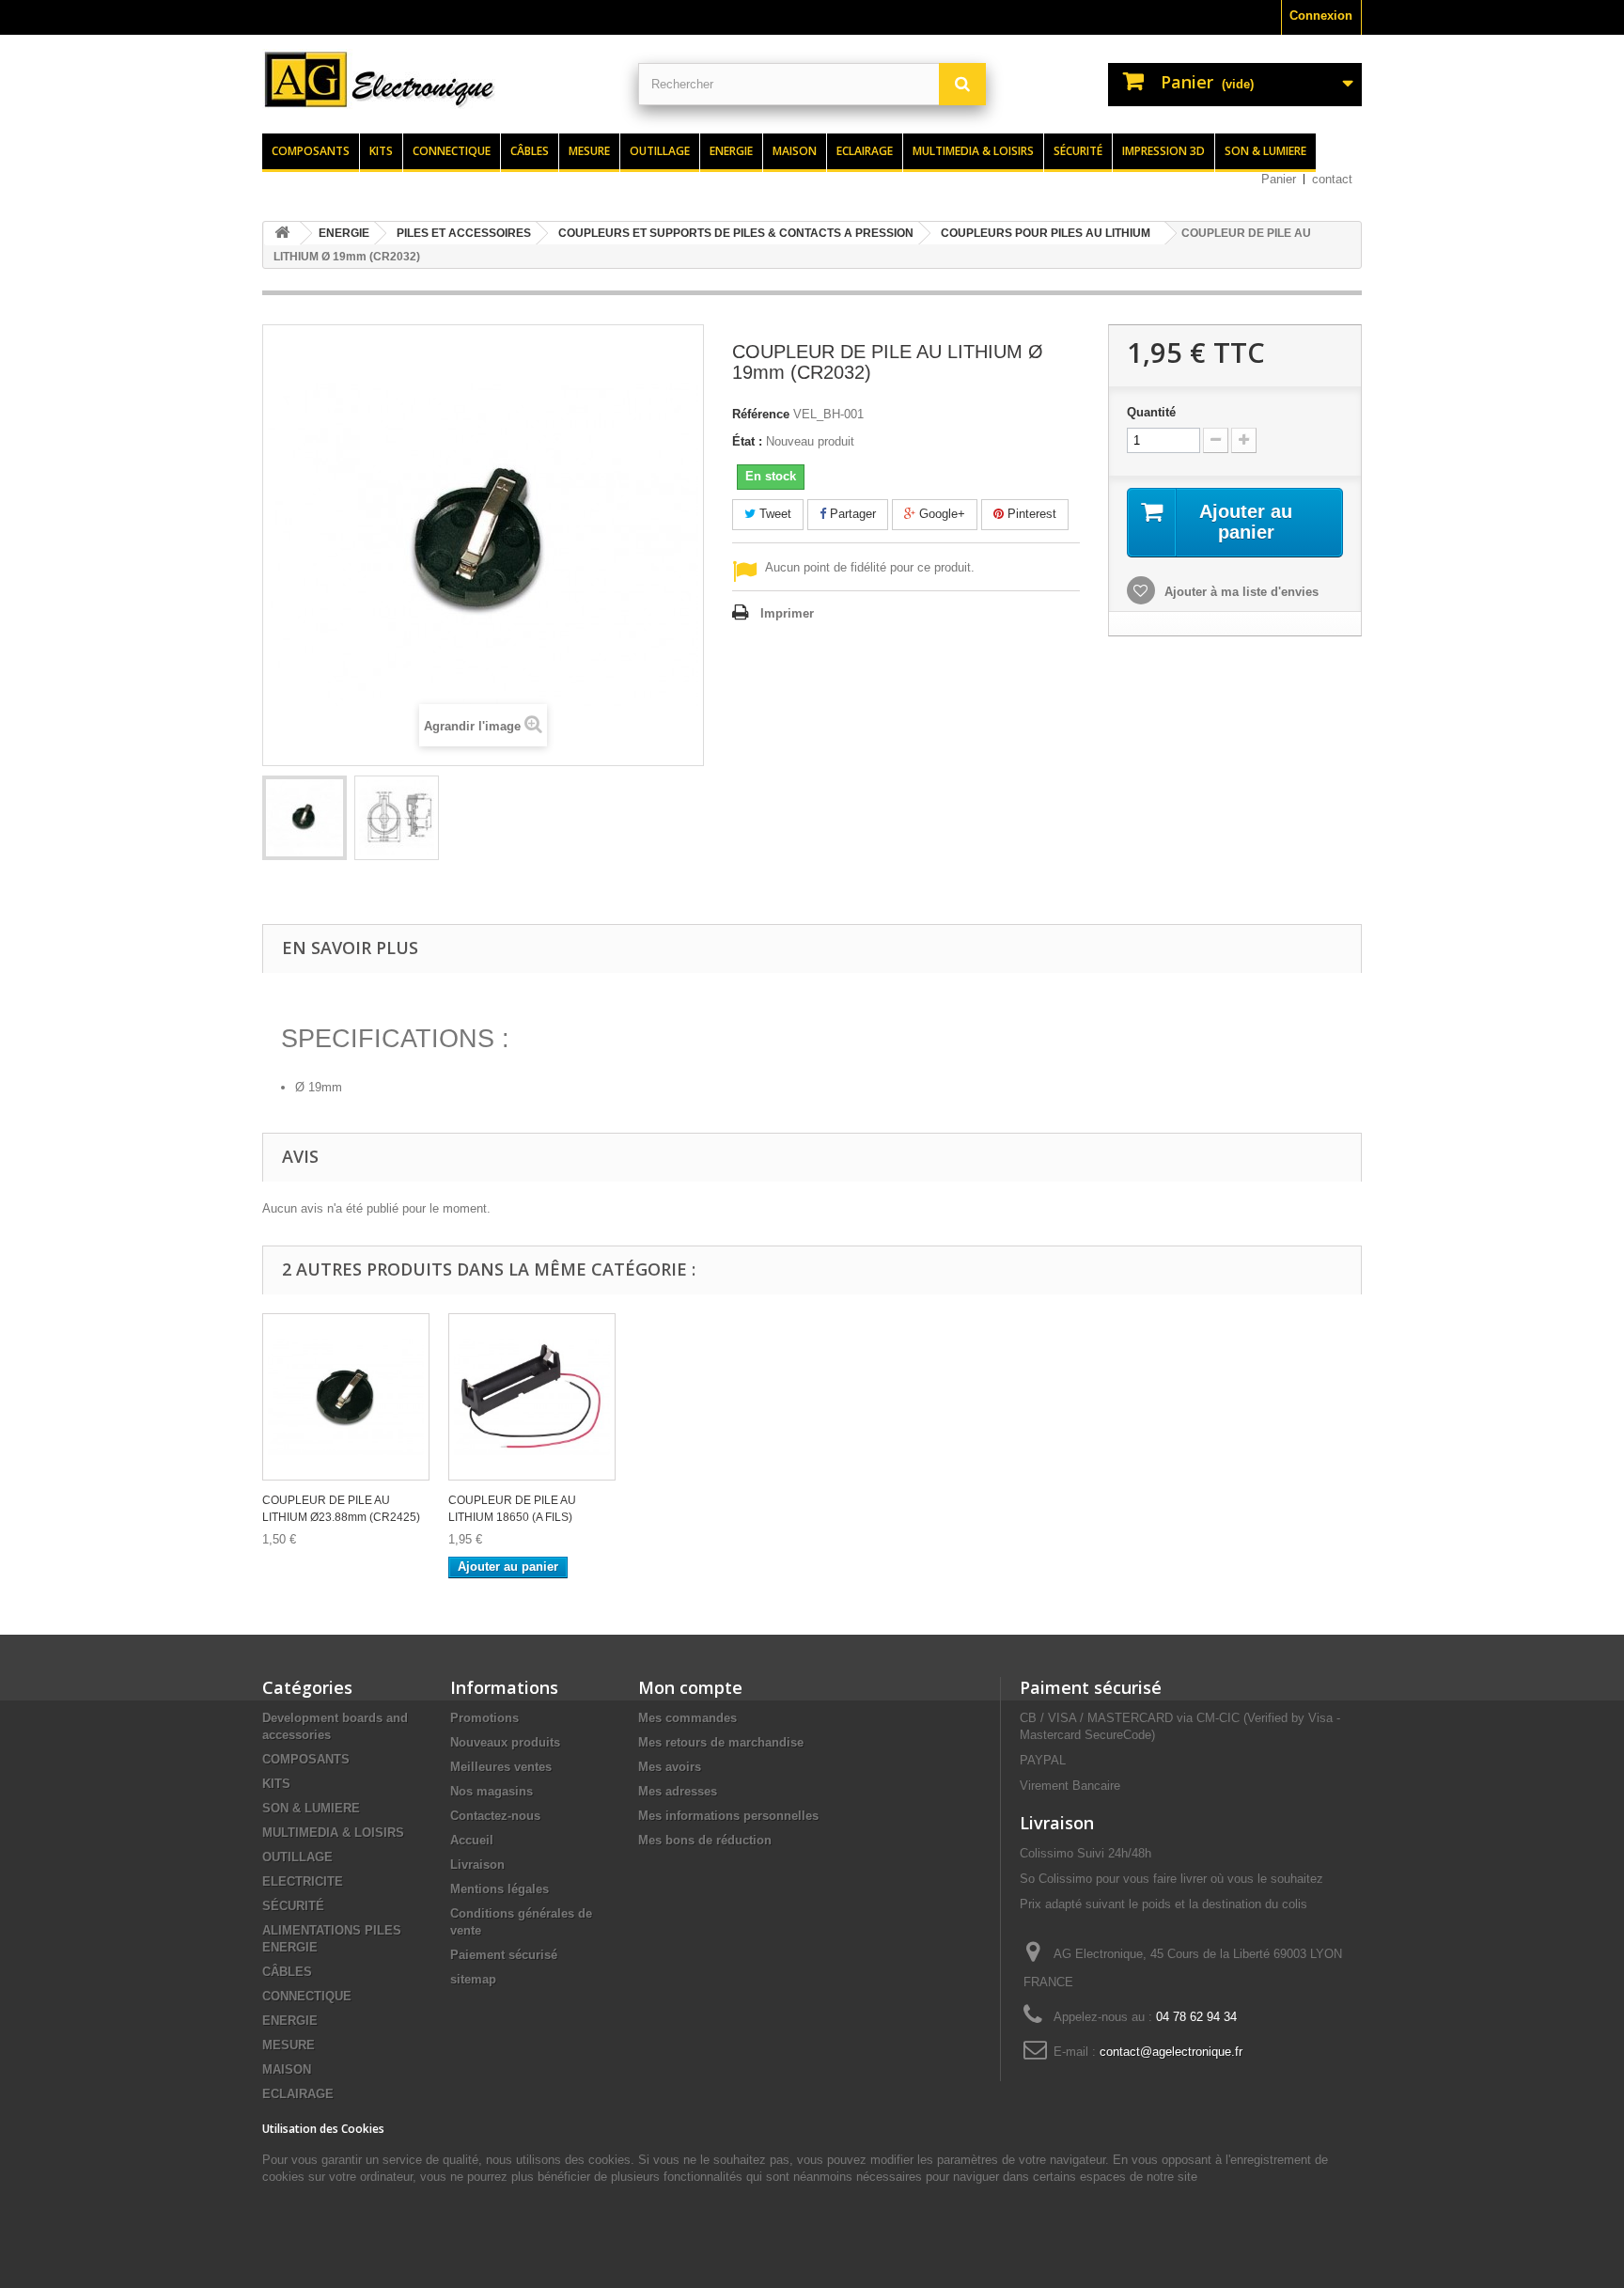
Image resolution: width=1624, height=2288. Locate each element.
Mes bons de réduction (705, 1840)
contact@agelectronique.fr (1171, 2052)
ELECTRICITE (303, 1881)
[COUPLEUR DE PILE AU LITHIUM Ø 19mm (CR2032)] (304, 818)
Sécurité (1078, 151)
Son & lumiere (1265, 151)
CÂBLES (287, 1972)
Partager (851, 514)
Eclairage (865, 151)
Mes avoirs (670, 1767)
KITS (276, 1784)
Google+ (940, 514)
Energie (731, 151)
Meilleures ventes (501, 1767)
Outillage (660, 151)
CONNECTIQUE (307, 1996)
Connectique (452, 151)
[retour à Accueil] (282, 234)
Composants (311, 151)
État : (747, 441)
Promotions (484, 1718)
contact (1332, 179)
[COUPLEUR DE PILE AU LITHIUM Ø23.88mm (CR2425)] (346, 1397)
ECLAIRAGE (298, 2094)
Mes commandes (687, 1718)
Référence (761, 414)
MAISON (287, 2069)
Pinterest (1030, 514)
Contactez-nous (495, 1816)
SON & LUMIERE (311, 1808)
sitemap (473, 1979)
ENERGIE (290, 2021)
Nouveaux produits (505, 1742)
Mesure (589, 151)
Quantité (1151, 412)
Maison (795, 151)
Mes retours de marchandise (721, 1742)
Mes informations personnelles (728, 1816)
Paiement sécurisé (504, 1955)
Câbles (530, 151)
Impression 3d (1163, 151)
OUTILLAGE (297, 1857)
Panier (1279, 179)
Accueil (472, 1840)
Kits (381, 151)
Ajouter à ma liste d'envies (1240, 592)
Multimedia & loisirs (973, 151)
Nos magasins (492, 1791)
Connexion (1321, 16)
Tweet (773, 514)
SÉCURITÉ (293, 1906)
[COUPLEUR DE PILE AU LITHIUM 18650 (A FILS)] (532, 1397)
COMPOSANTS (306, 1759)
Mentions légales (500, 1889)
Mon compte (690, 1687)
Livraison (477, 1865)
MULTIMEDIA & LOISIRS (333, 1833)
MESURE (289, 2045)
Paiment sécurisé (1091, 1687)
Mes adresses (678, 1791)
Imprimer (787, 613)
